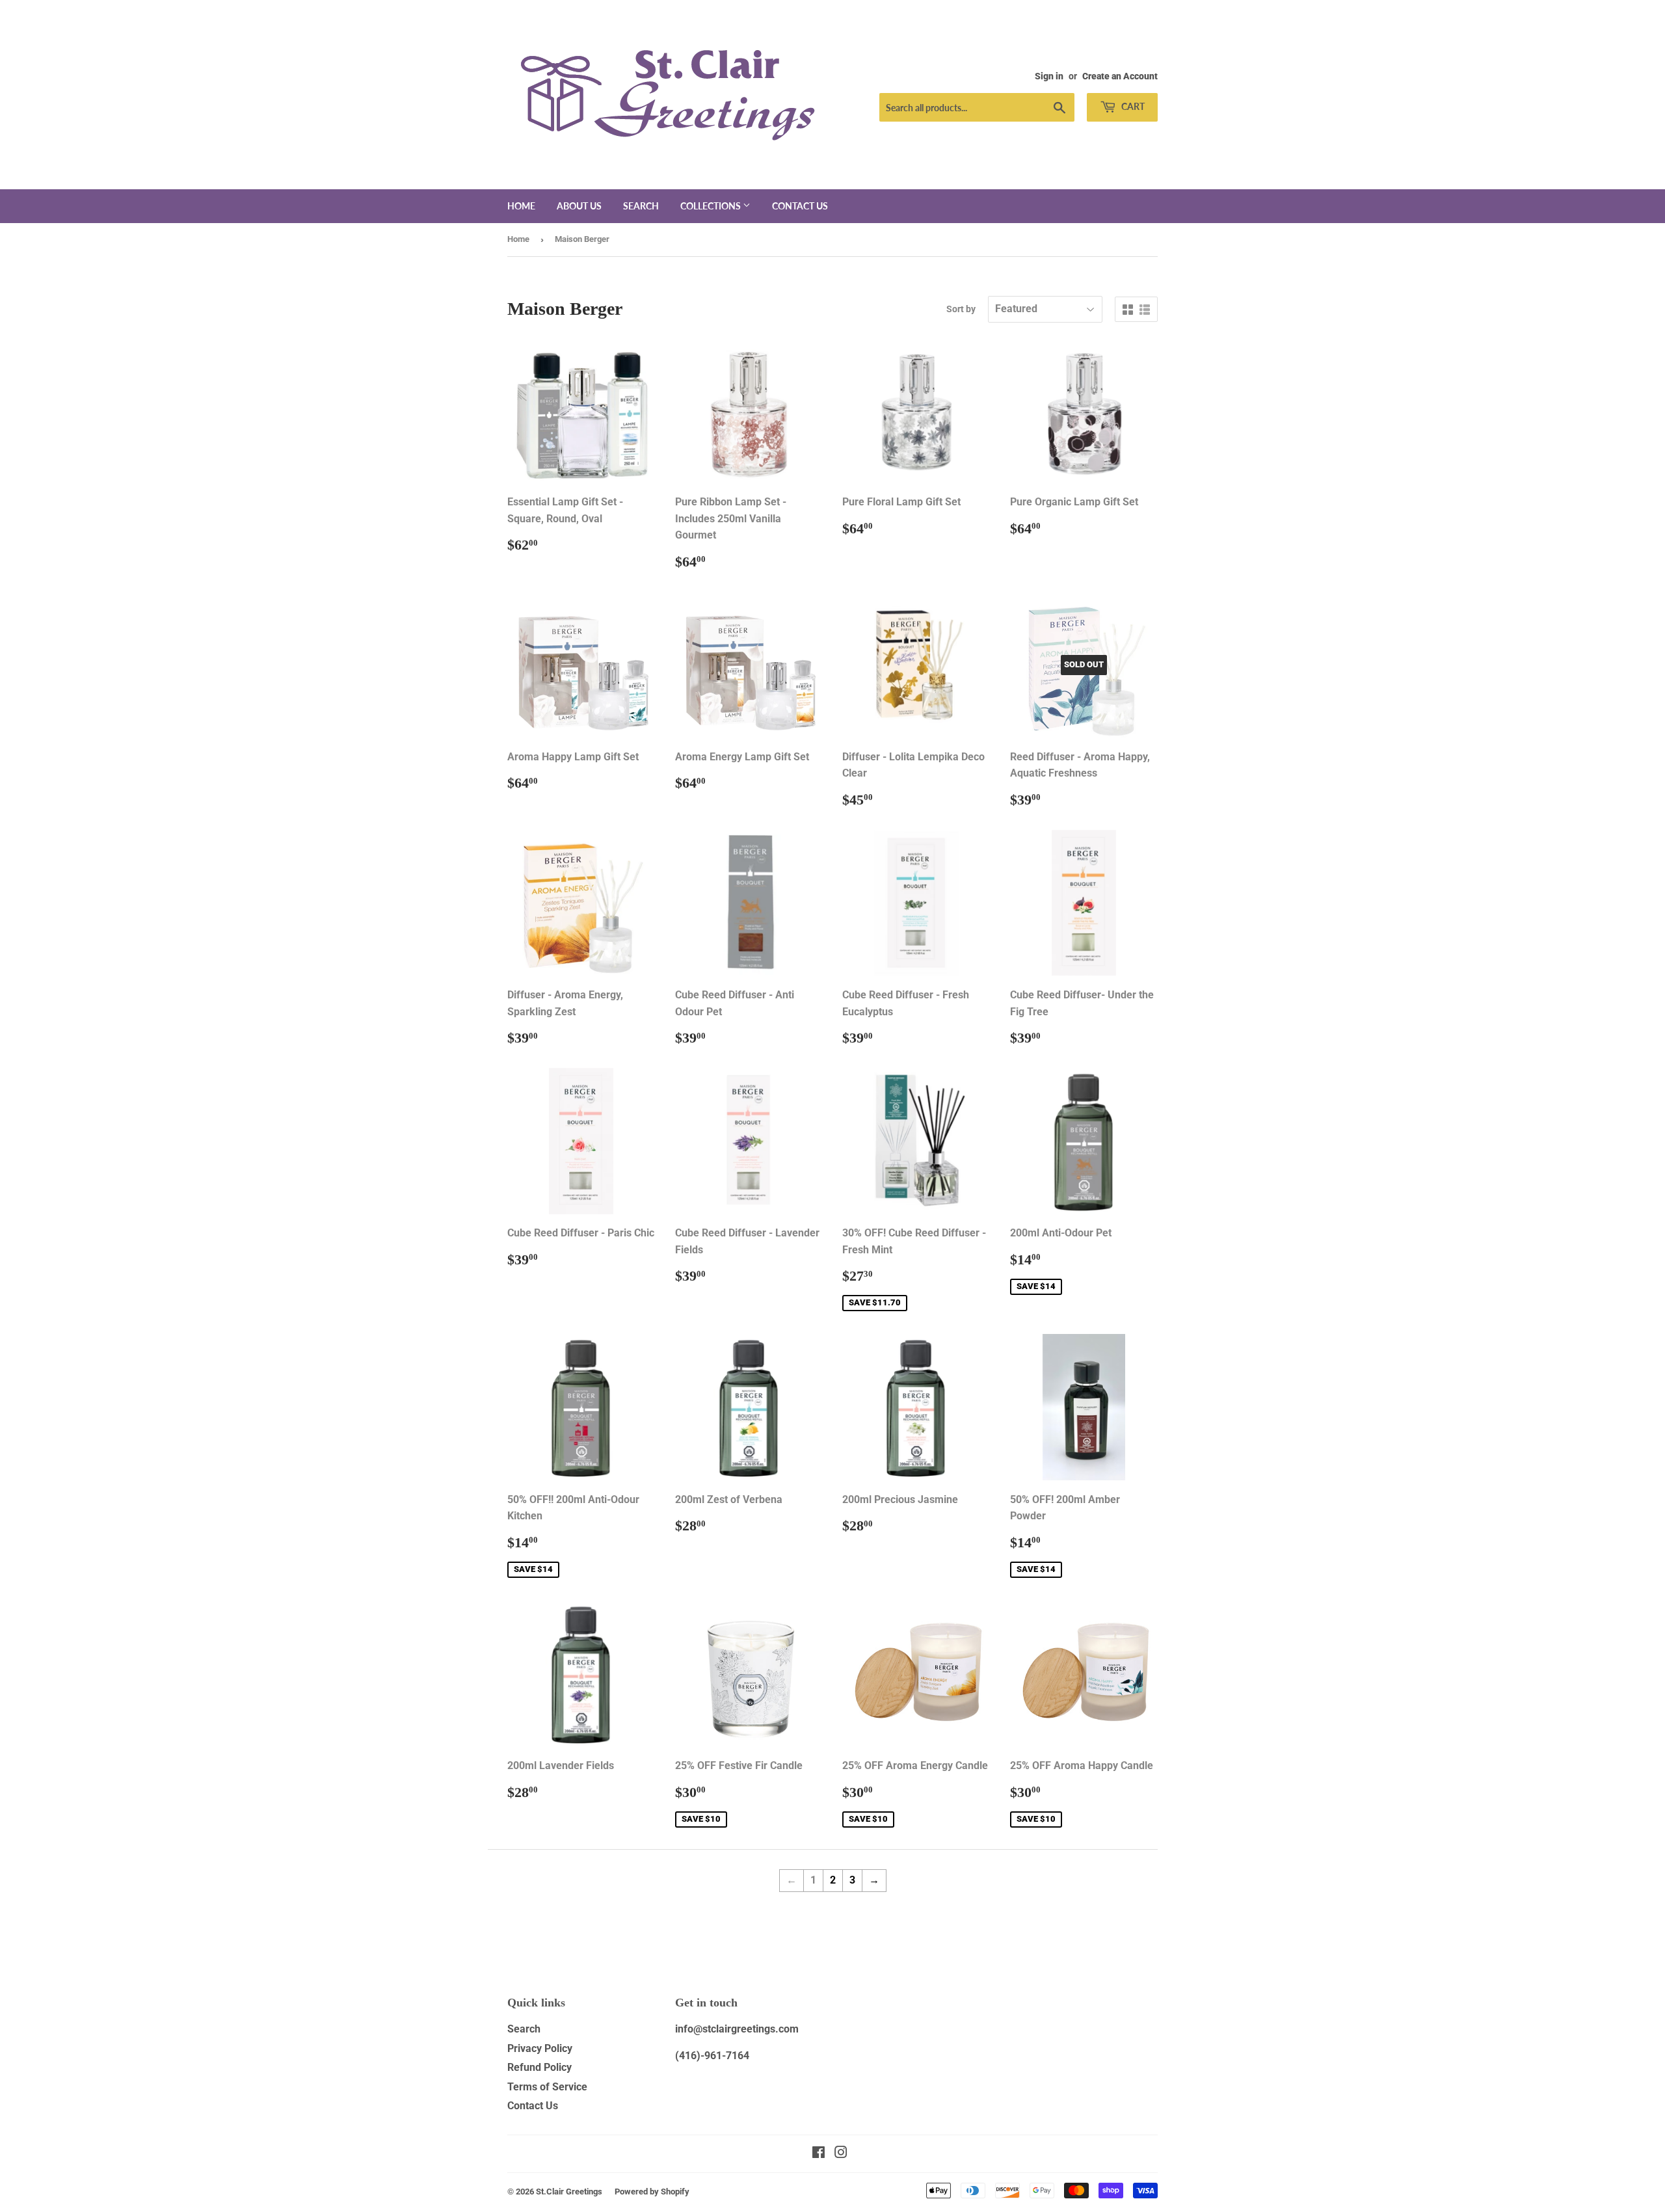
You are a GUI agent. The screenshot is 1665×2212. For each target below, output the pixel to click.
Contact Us (533, 2106)
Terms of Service (547, 2087)
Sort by (961, 309)
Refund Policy (539, 2067)
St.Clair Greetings (569, 2192)
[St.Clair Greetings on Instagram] (841, 2154)
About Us (579, 206)
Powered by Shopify (652, 2192)
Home (521, 206)
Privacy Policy (540, 2048)
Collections (712, 206)
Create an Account (1120, 76)
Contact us (800, 206)
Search (641, 206)
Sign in (1049, 76)
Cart (1132, 106)
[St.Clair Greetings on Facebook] (819, 2154)
